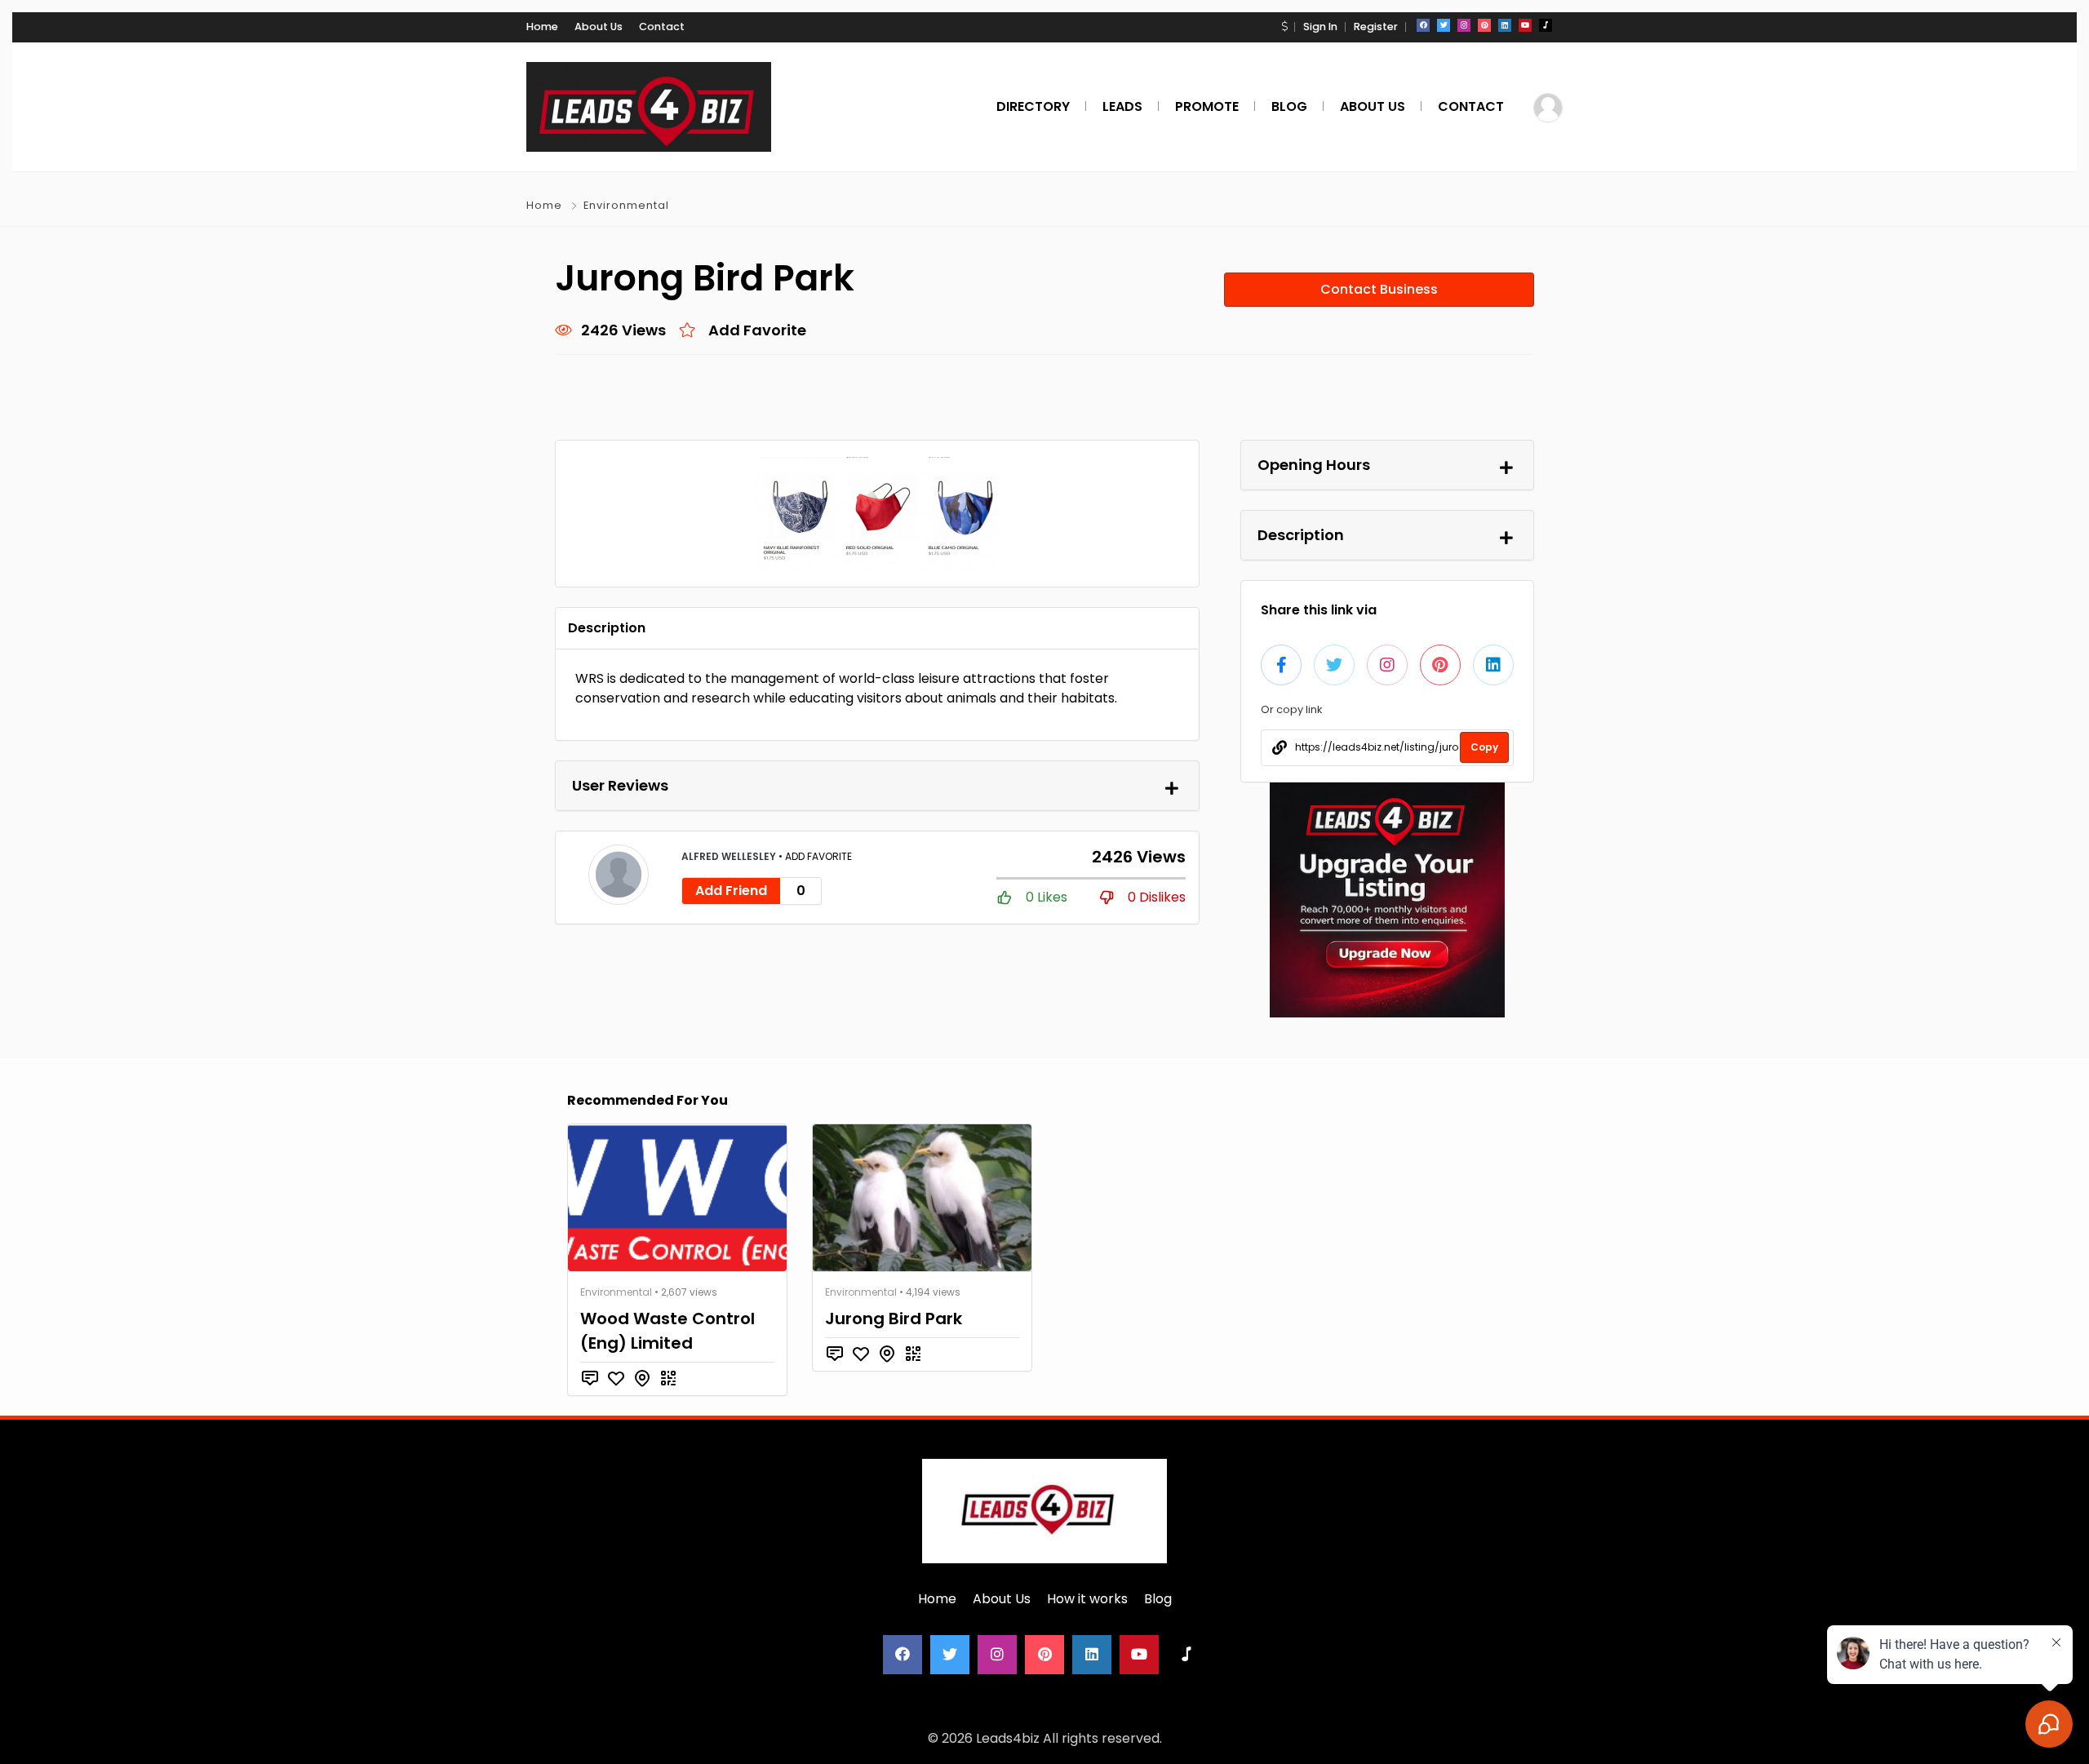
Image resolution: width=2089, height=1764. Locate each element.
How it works (1087, 1599)
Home (542, 27)
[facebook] (1423, 25)
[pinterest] (1484, 25)
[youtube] (1525, 25)
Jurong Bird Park (894, 1319)
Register (1376, 27)
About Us (599, 27)
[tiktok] (1546, 25)
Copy (1484, 747)
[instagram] (1464, 25)
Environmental (626, 205)
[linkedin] (1505, 25)
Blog (1158, 1599)
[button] (1284, 27)
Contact (662, 27)
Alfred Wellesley (730, 856)
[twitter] (1444, 25)
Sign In (1320, 27)
